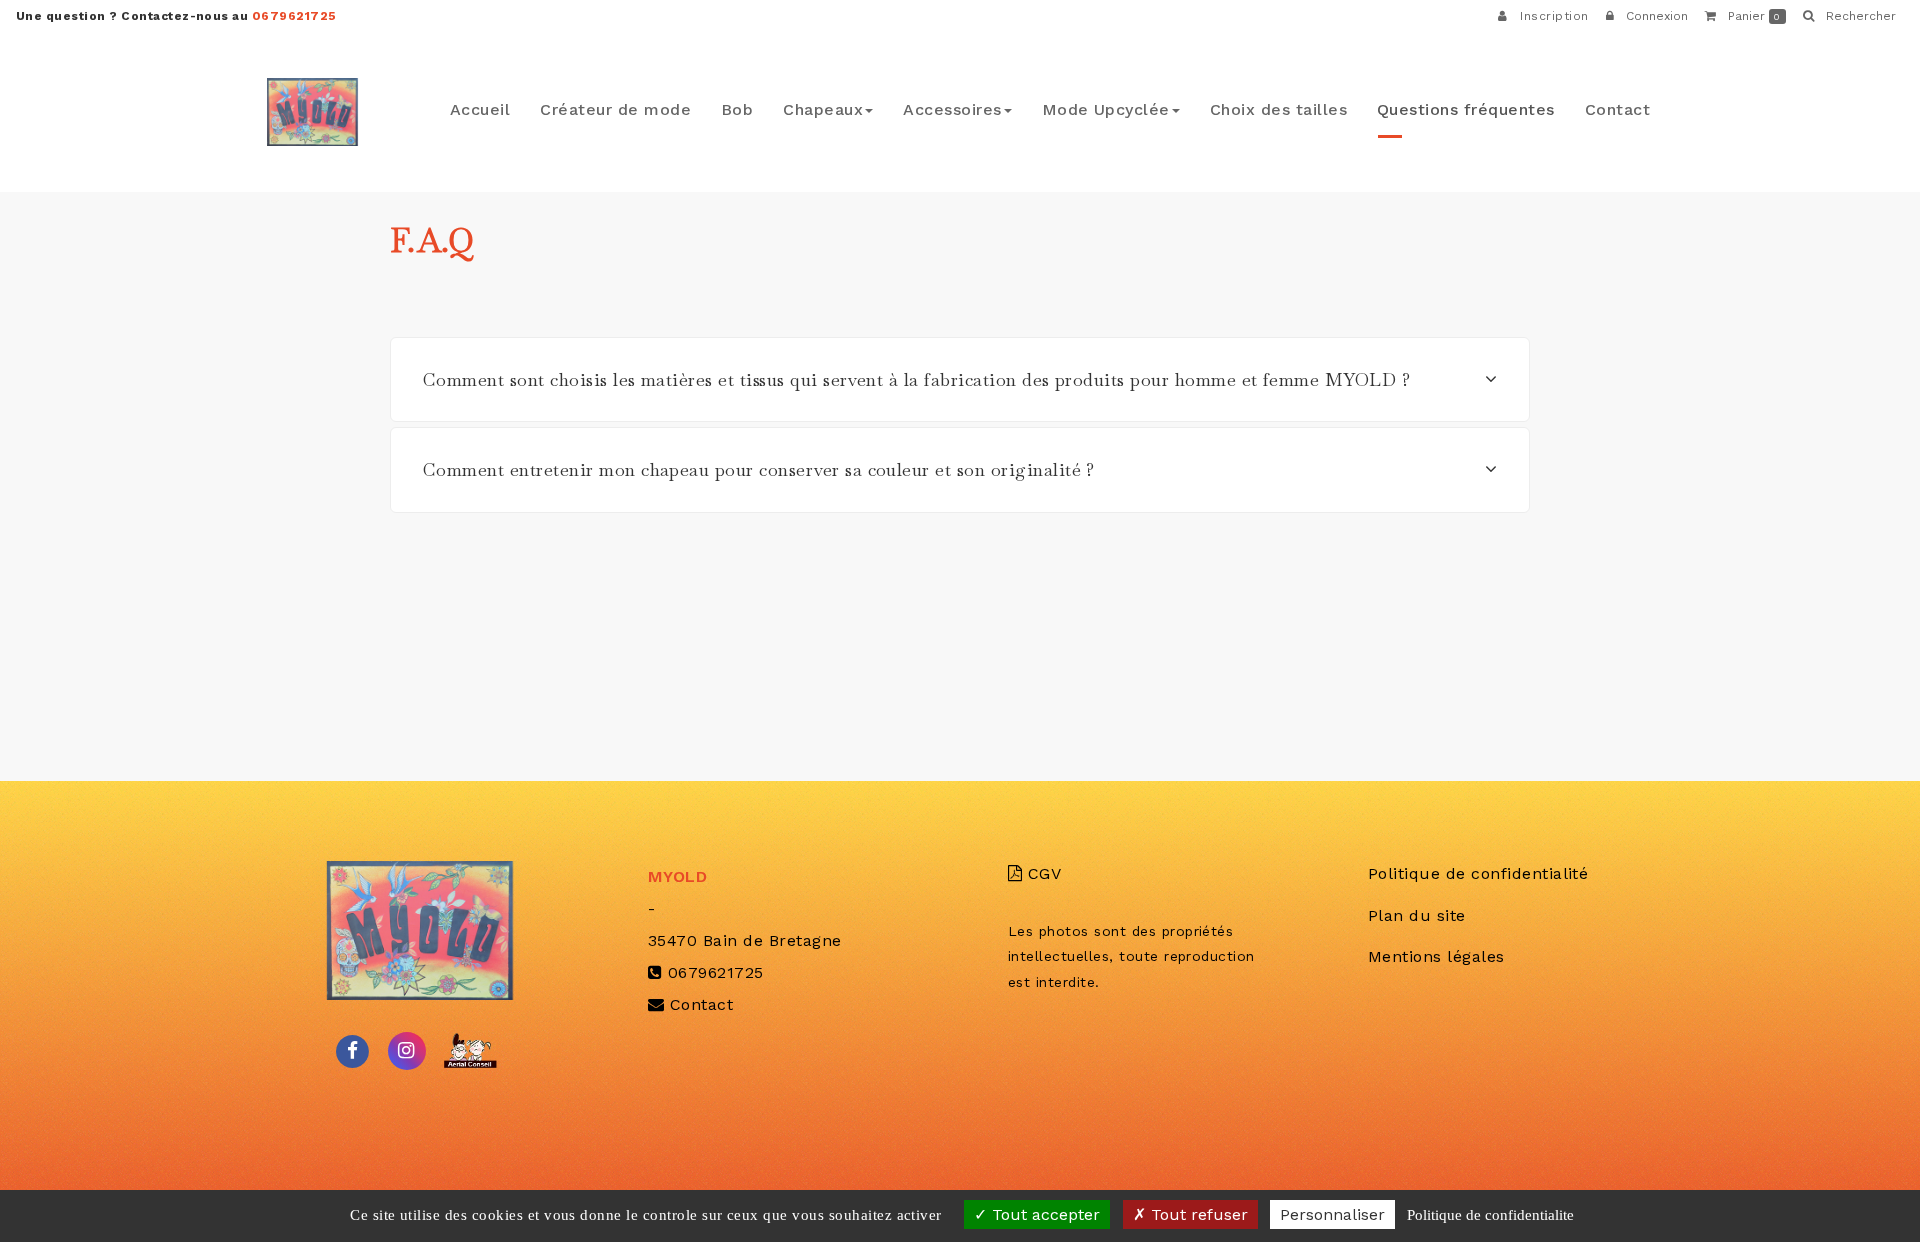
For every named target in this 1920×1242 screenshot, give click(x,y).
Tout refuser (1197, 1214)
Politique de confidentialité (1478, 873)
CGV (1041, 873)
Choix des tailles (1329, 106)
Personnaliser (1332, 1214)
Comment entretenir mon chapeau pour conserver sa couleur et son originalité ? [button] (759, 469)
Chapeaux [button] (935, 106)
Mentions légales (1436, 956)
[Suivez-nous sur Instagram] (407, 1049)
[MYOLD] (312, 112)
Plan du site (1417, 915)
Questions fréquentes (1491, 106)
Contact (1623, 106)
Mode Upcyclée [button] (1181, 106)
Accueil (638, 106)
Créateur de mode (754, 106)
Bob (859, 106)
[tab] (960, 380)
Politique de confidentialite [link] (1490, 1215)
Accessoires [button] (1048, 106)
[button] (1849, 16)
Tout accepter (1043, 1214)
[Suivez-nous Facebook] (353, 1049)
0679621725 (294, 16)
